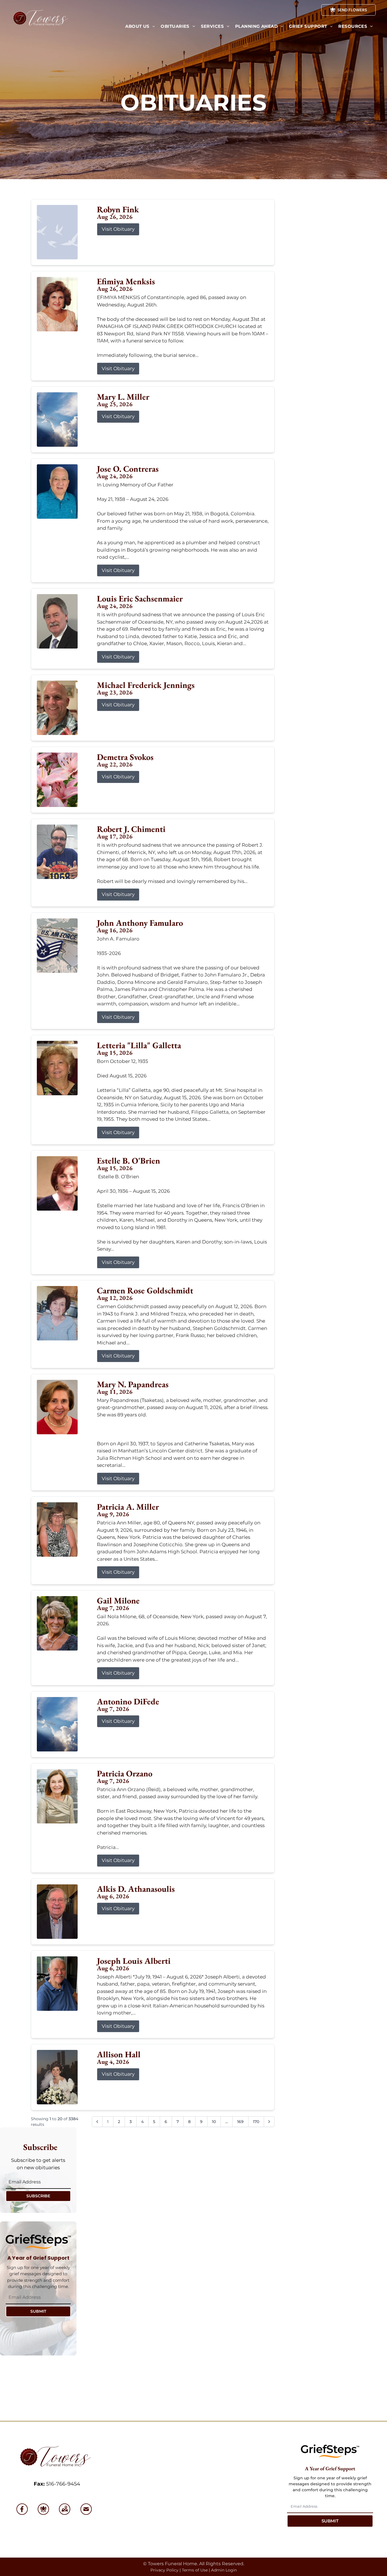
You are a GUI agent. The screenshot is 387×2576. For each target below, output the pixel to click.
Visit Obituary (118, 229)
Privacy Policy (164, 2570)
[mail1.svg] (86, 2509)
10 (214, 2122)
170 (256, 2122)
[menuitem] (140, 27)
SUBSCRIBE (38, 2196)
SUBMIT (38, 2311)
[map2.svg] (65, 2509)
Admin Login (224, 2570)
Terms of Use (195, 2570)
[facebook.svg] (22, 2509)
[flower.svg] (43, 2509)
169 (240, 2122)
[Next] (269, 2122)
